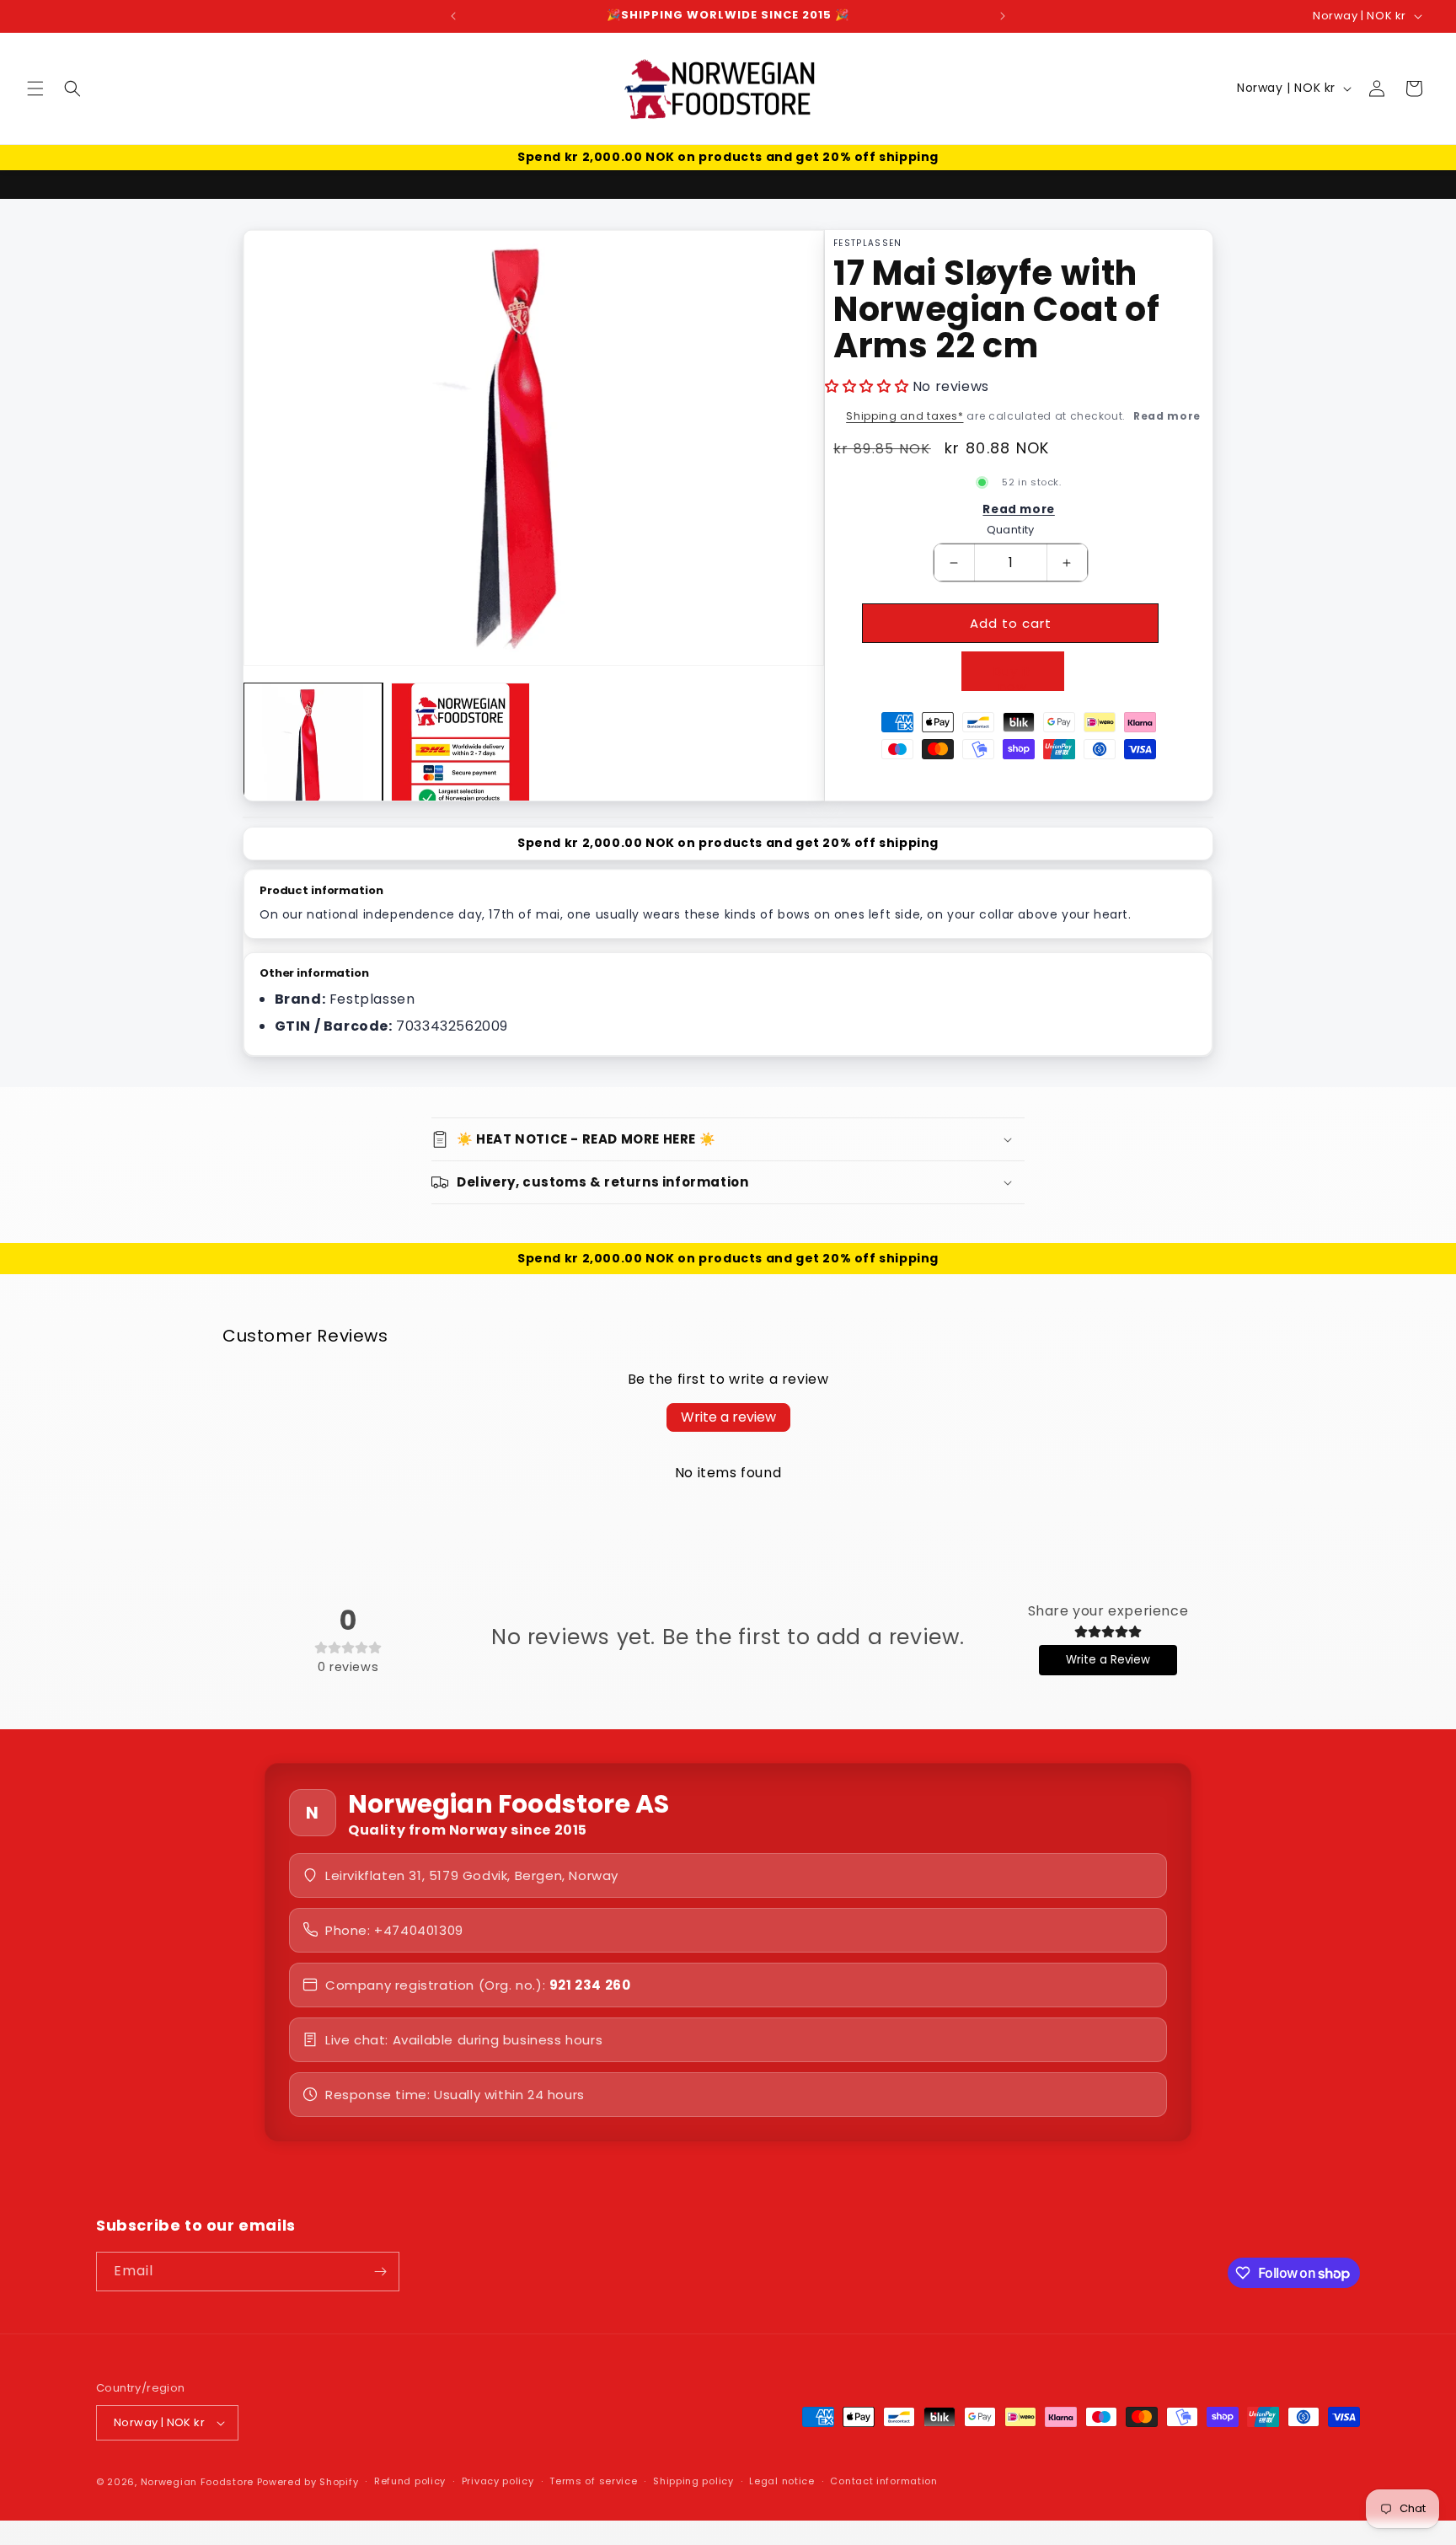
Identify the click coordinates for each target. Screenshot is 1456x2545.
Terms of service (593, 2482)
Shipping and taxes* (905, 416)
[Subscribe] (380, 2272)
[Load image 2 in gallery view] (460, 752)
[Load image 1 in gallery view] (313, 752)
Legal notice (782, 2482)
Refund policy (410, 2482)
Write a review (728, 1417)
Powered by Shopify (308, 2482)
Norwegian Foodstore (197, 2482)
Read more (1167, 416)
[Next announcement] (1003, 16)
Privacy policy (498, 2482)
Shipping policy (693, 2482)
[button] (35, 88)
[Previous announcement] (453, 16)
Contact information (883, 2482)
